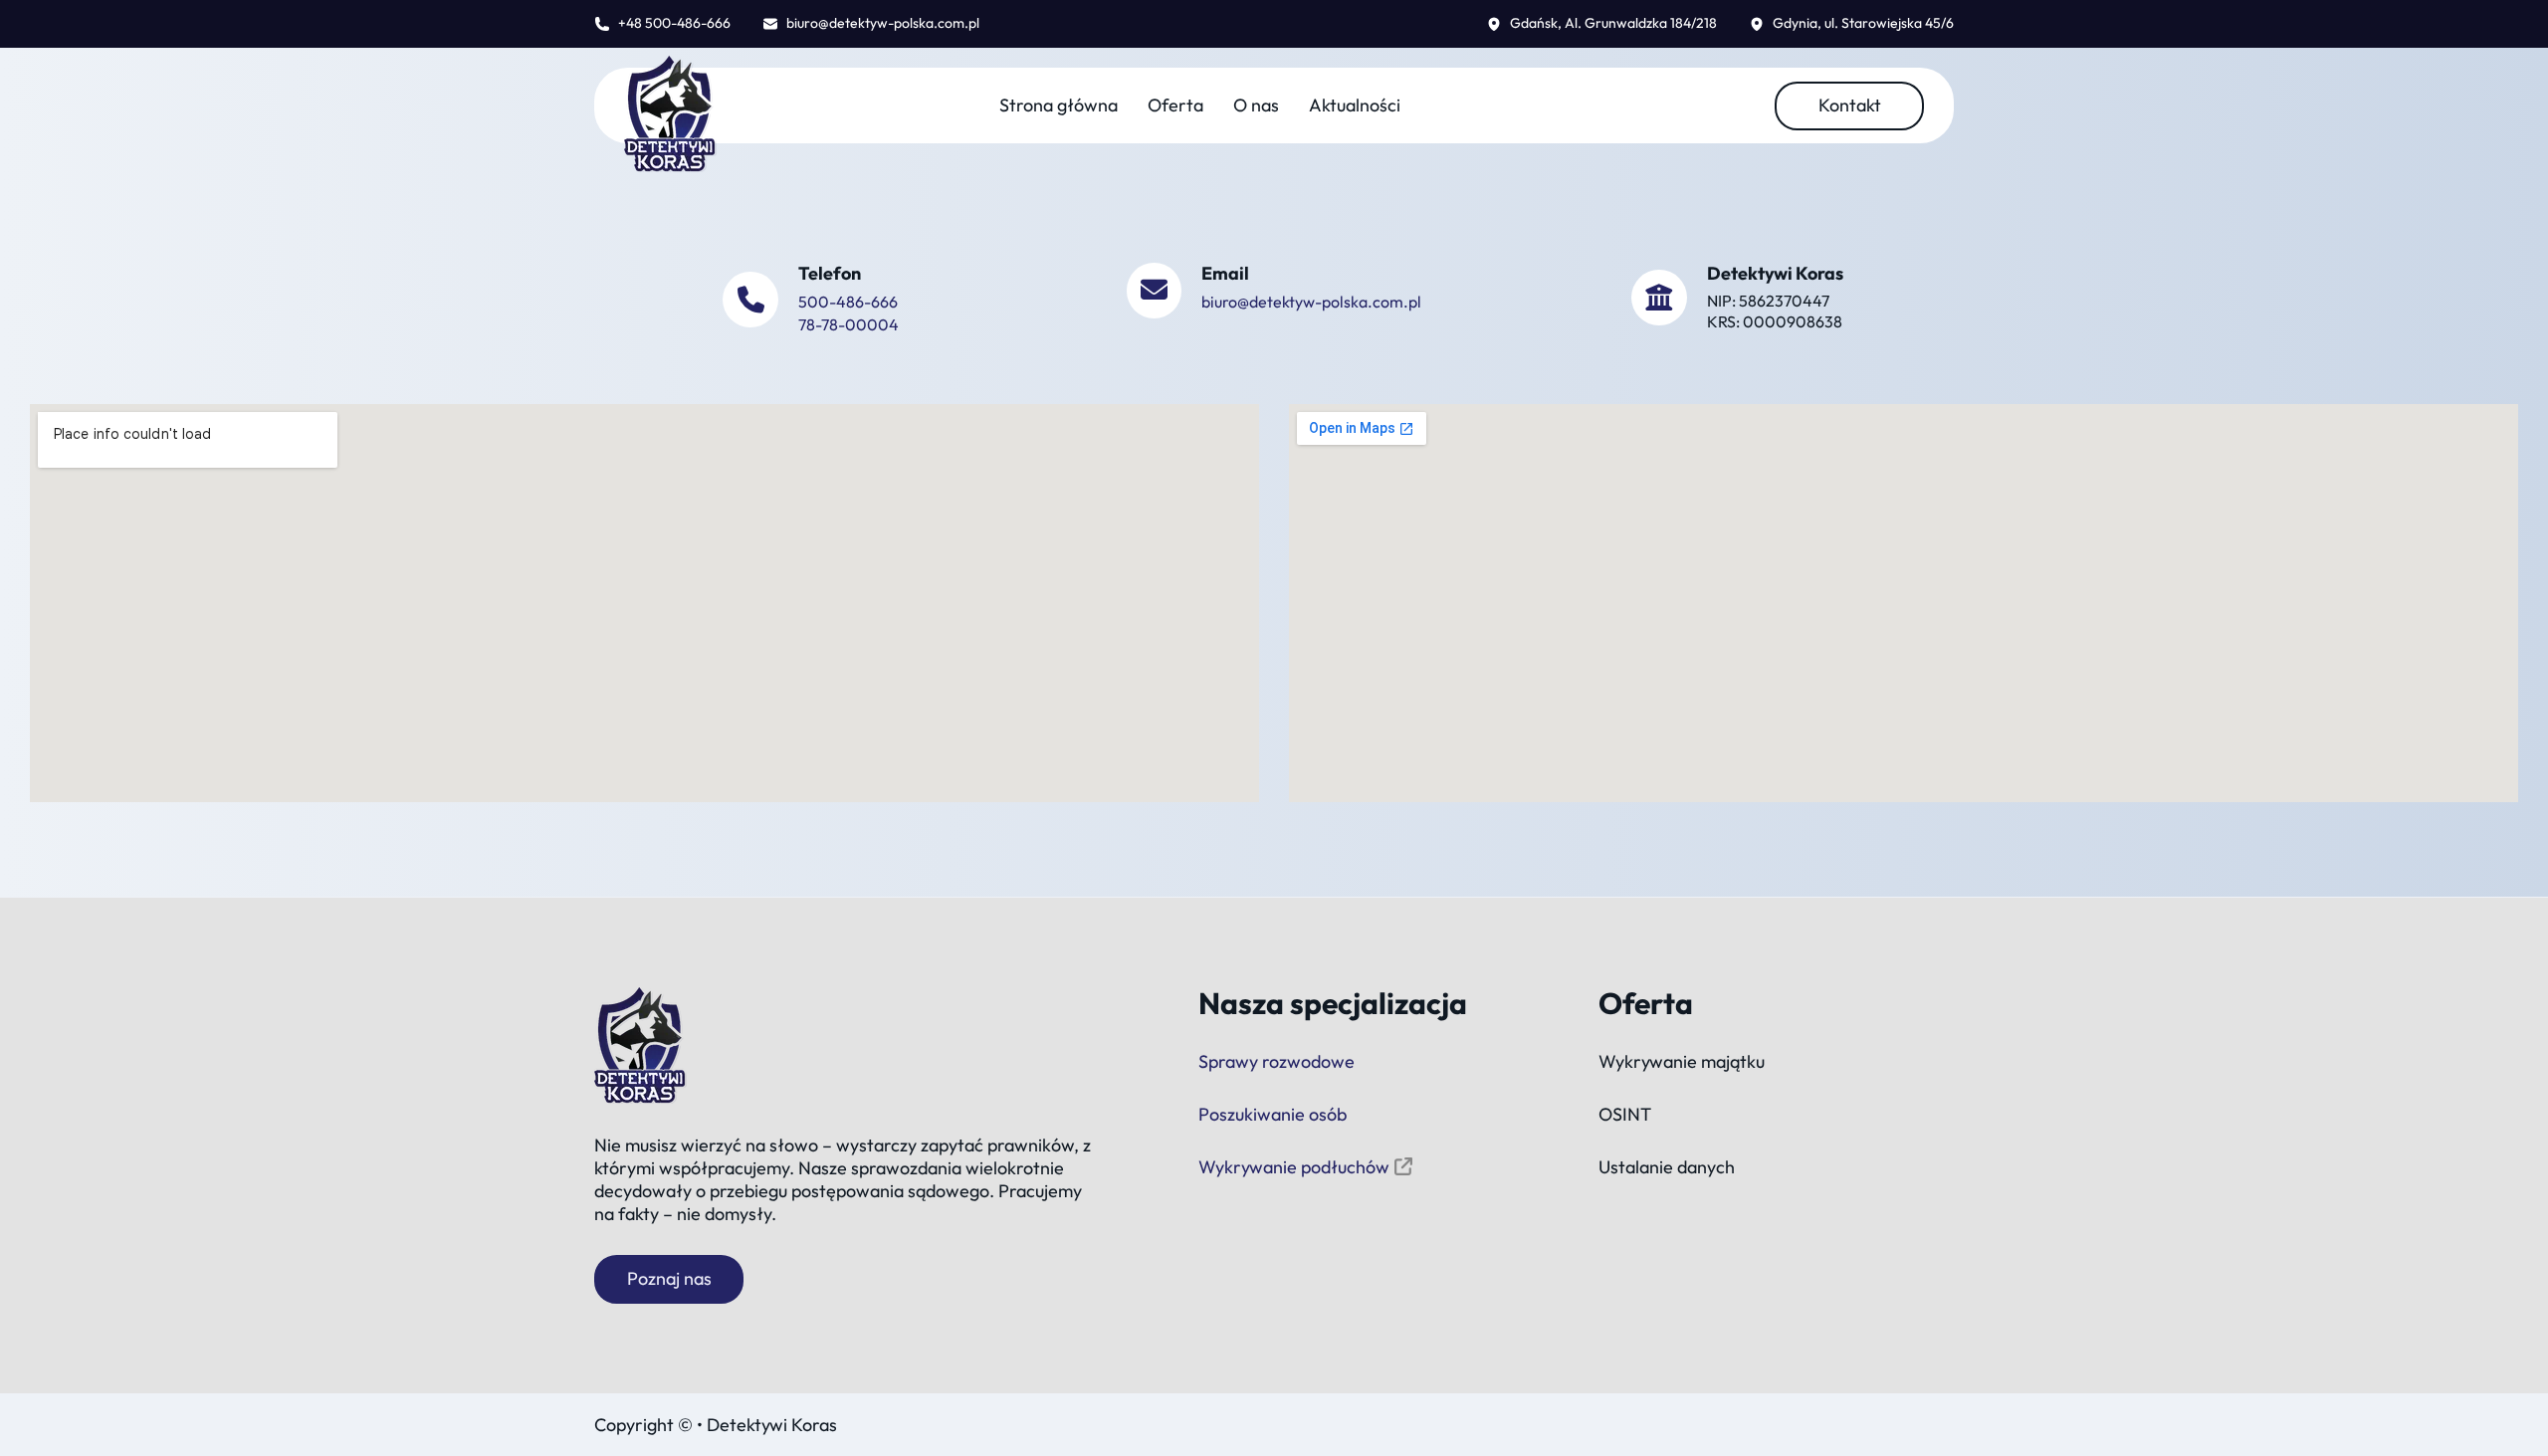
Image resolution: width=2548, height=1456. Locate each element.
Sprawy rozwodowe (1276, 1061)
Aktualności (1355, 105)
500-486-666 (848, 302)
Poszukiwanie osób (1273, 1114)
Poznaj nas (669, 1278)
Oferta (1175, 105)
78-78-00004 (849, 324)
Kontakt (1850, 105)
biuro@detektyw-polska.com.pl (1311, 302)
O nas (1256, 105)
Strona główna (1059, 105)
